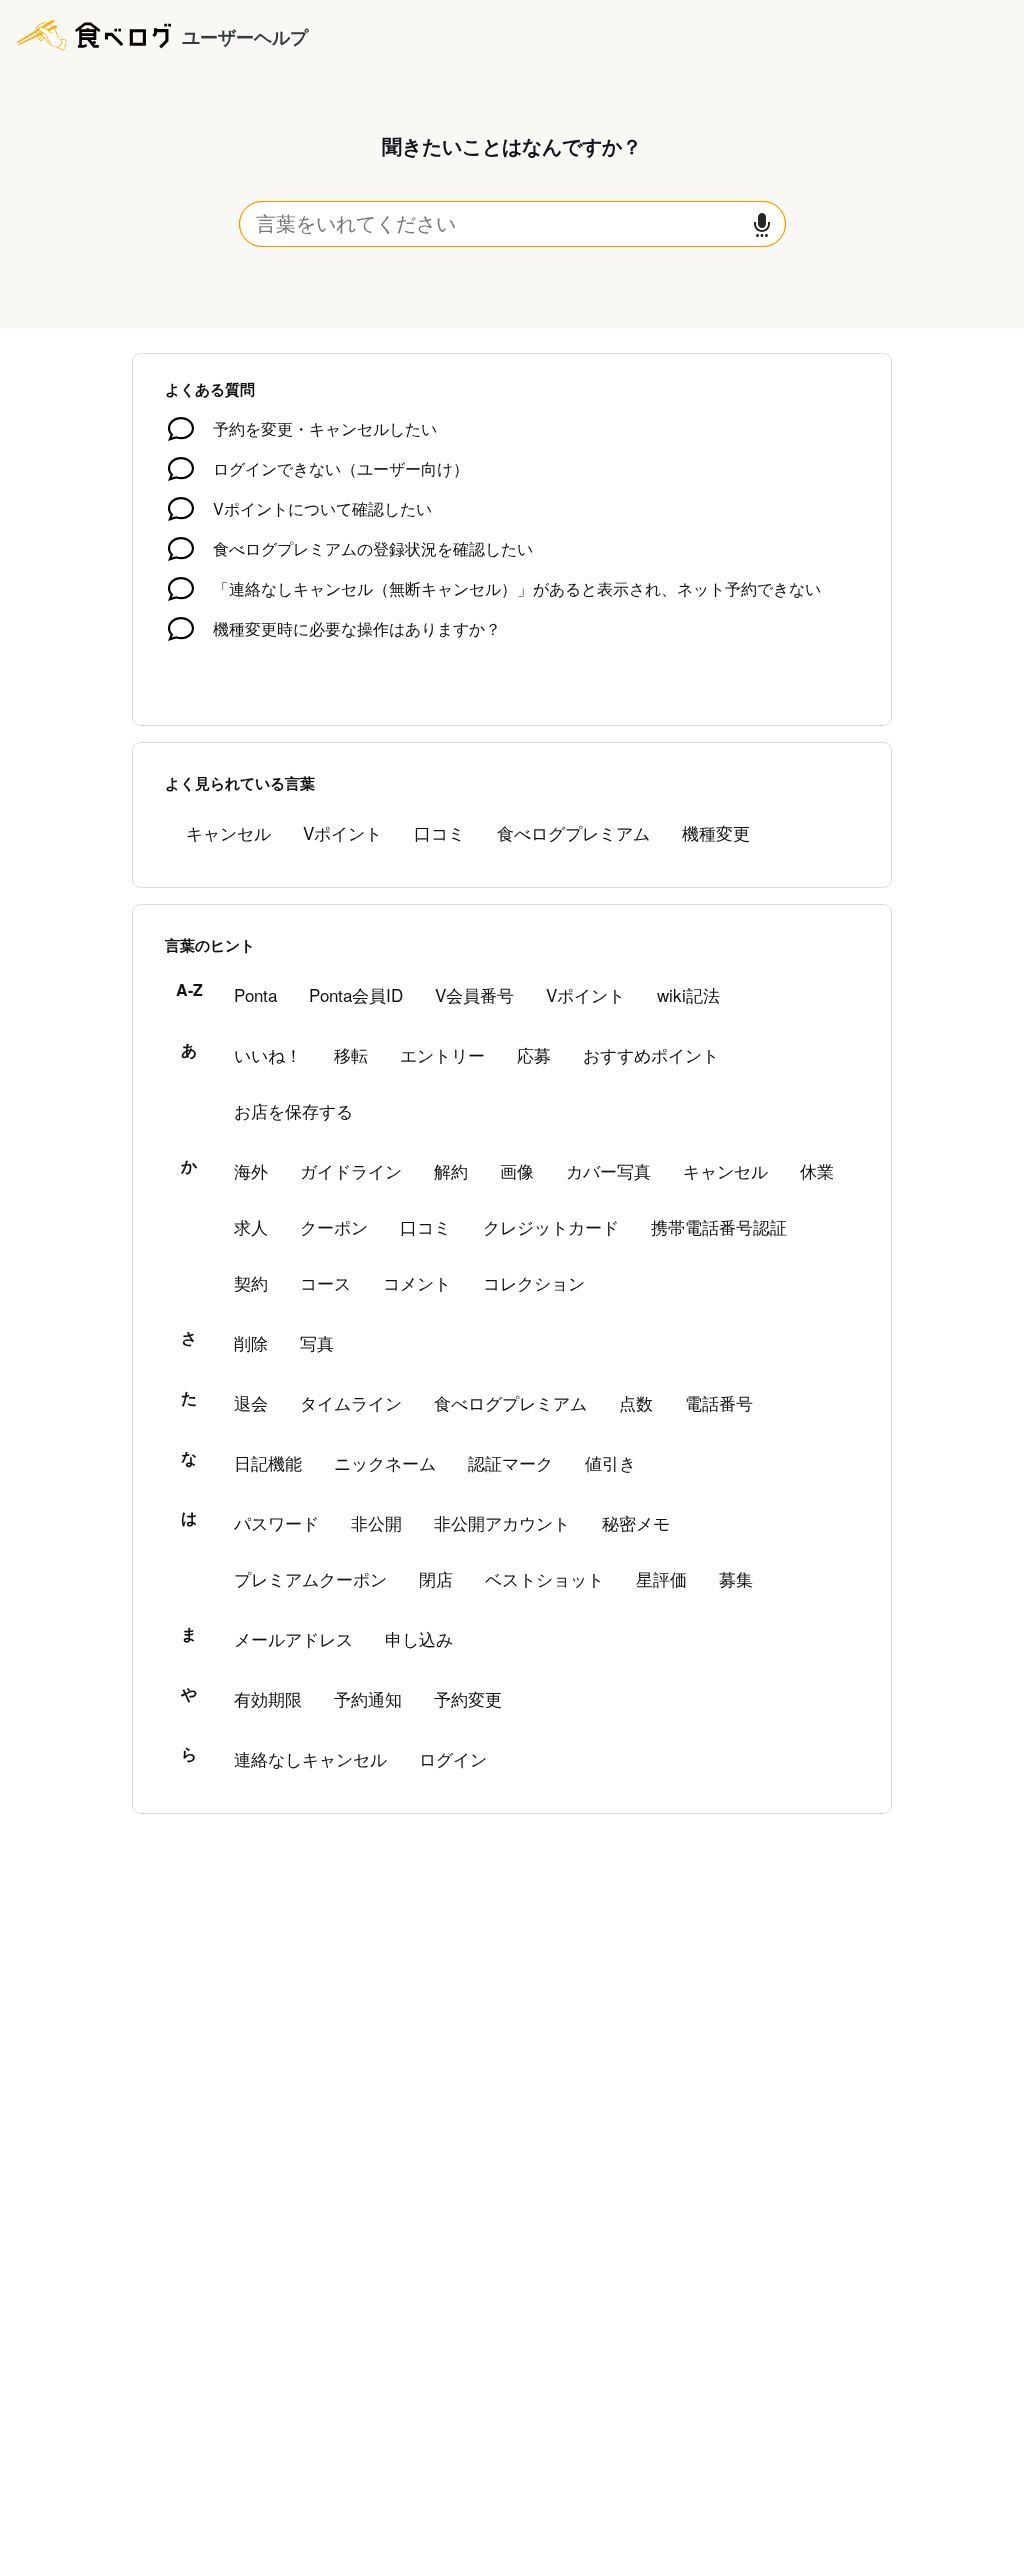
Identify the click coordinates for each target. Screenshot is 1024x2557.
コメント (417, 1282)
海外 (251, 1170)
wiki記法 (688, 994)
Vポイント (342, 832)
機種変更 (716, 832)
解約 (451, 1170)
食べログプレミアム (573, 832)
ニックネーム (385, 1462)
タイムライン (351, 1402)
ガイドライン (351, 1170)
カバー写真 (608, 1170)
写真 (317, 1342)
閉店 (436, 1578)
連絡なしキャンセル (310, 1758)
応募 (534, 1054)
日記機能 (268, 1462)
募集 (736, 1578)
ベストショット (544, 1578)
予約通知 (368, 1698)
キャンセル (228, 832)
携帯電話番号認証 (719, 1226)
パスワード (276, 1522)
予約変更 (468, 1698)
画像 (517, 1170)
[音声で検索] (762, 224)
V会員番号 (474, 994)
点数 (636, 1402)
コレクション (534, 1282)
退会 (251, 1402)
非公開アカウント (502, 1522)
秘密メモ (636, 1522)
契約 (251, 1282)
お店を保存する (293, 1110)
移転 (351, 1054)
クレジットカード (551, 1226)
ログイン (453, 1758)
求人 (251, 1226)
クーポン (334, 1226)
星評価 (661, 1578)
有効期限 (268, 1698)
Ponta (255, 994)
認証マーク (510, 1462)
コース (325, 1282)
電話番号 (719, 1402)
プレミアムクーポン (310, 1578)
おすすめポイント (651, 1054)
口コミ (439, 832)
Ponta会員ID (356, 994)
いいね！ (268, 1054)
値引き (610, 1462)
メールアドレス (293, 1638)
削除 (251, 1342)
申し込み (419, 1638)
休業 (817, 1170)
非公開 (376, 1522)
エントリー (442, 1054)
